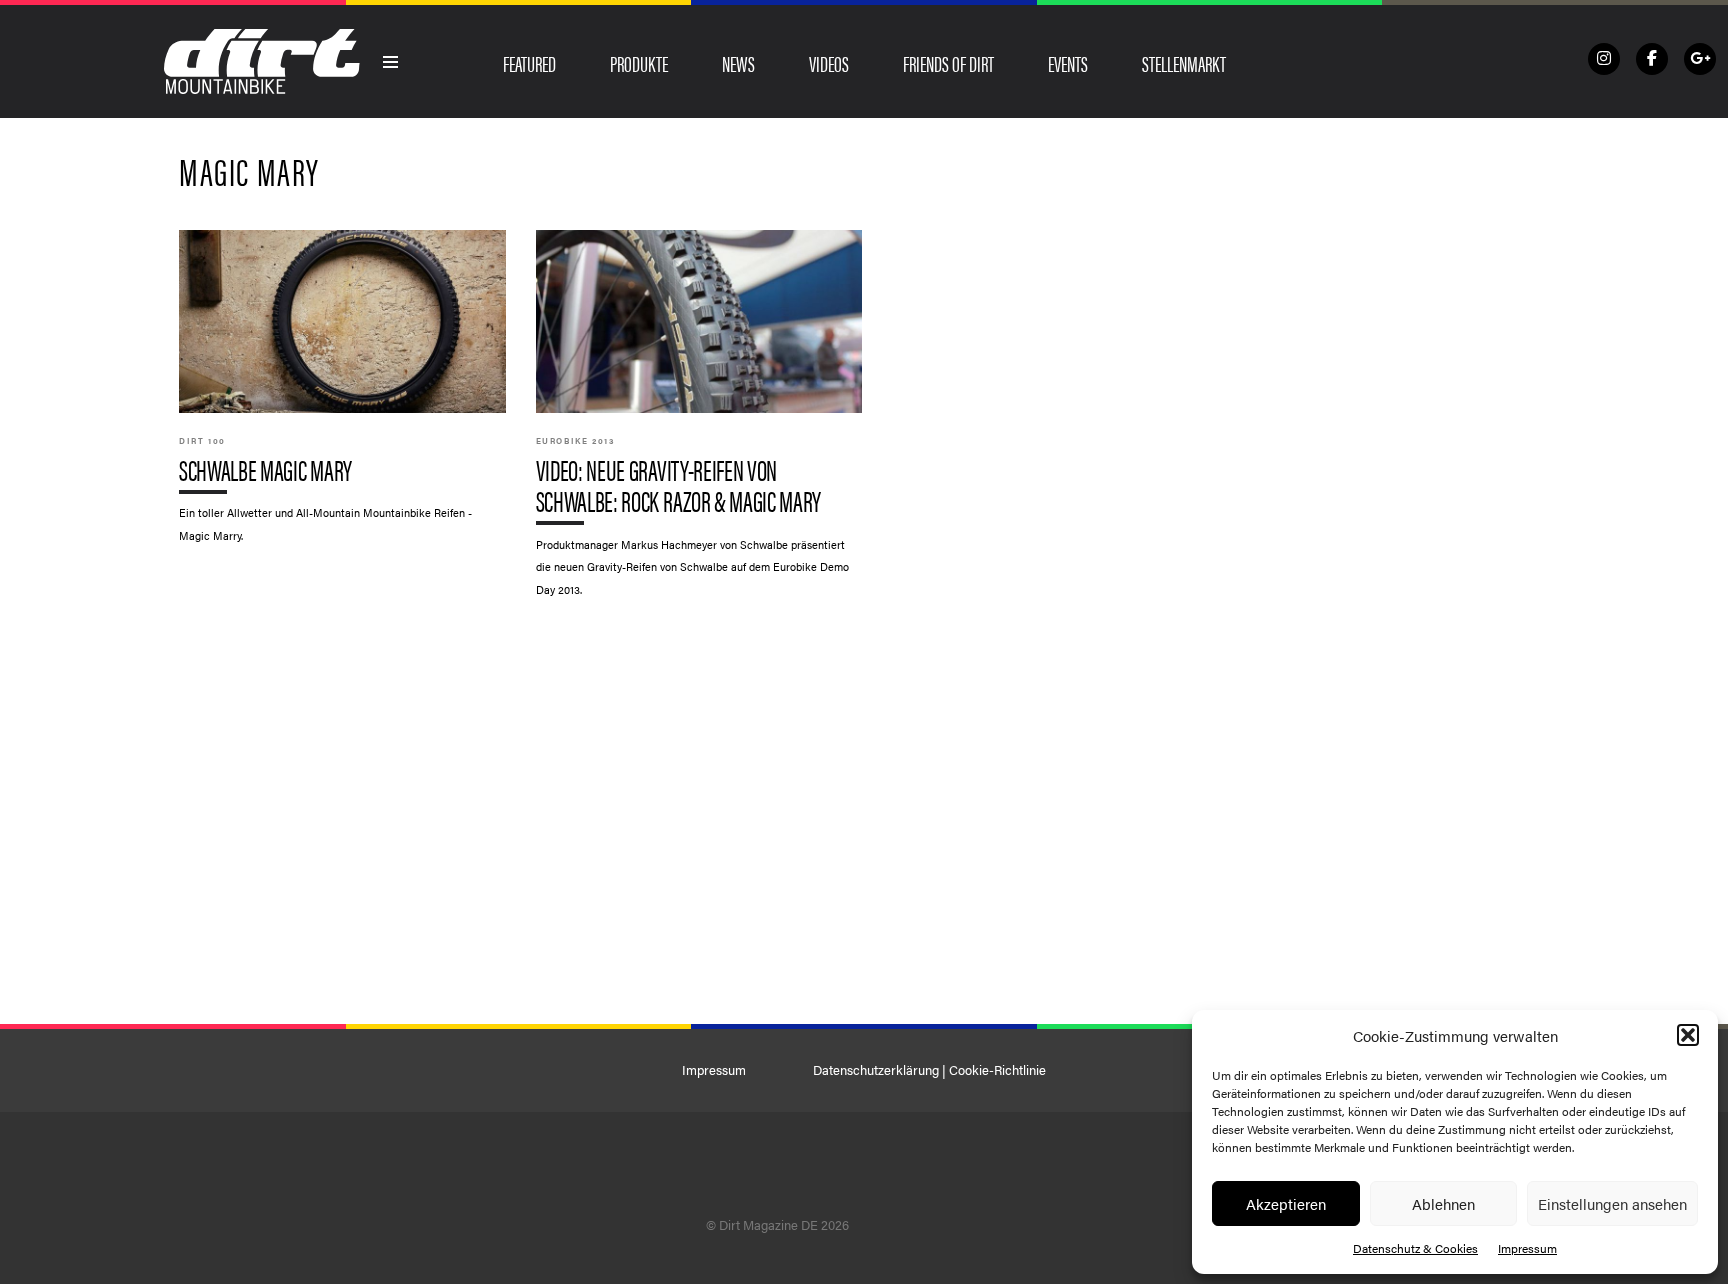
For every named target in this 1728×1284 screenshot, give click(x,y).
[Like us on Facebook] (1652, 59)
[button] (1688, 1035)
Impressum (1527, 1248)
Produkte (639, 63)
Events (1068, 63)
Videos (829, 63)
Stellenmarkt (1184, 63)
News (738, 63)
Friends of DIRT (948, 63)
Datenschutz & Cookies (1415, 1248)
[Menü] (391, 62)
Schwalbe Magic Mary (342, 396)
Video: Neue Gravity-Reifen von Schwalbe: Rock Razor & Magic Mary (699, 423)
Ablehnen (1443, 1203)
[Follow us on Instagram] (1604, 59)
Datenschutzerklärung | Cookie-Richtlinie (929, 1070)
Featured (529, 63)
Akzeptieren (1286, 1203)
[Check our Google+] (1700, 59)
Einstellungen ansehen (1612, 1203)
